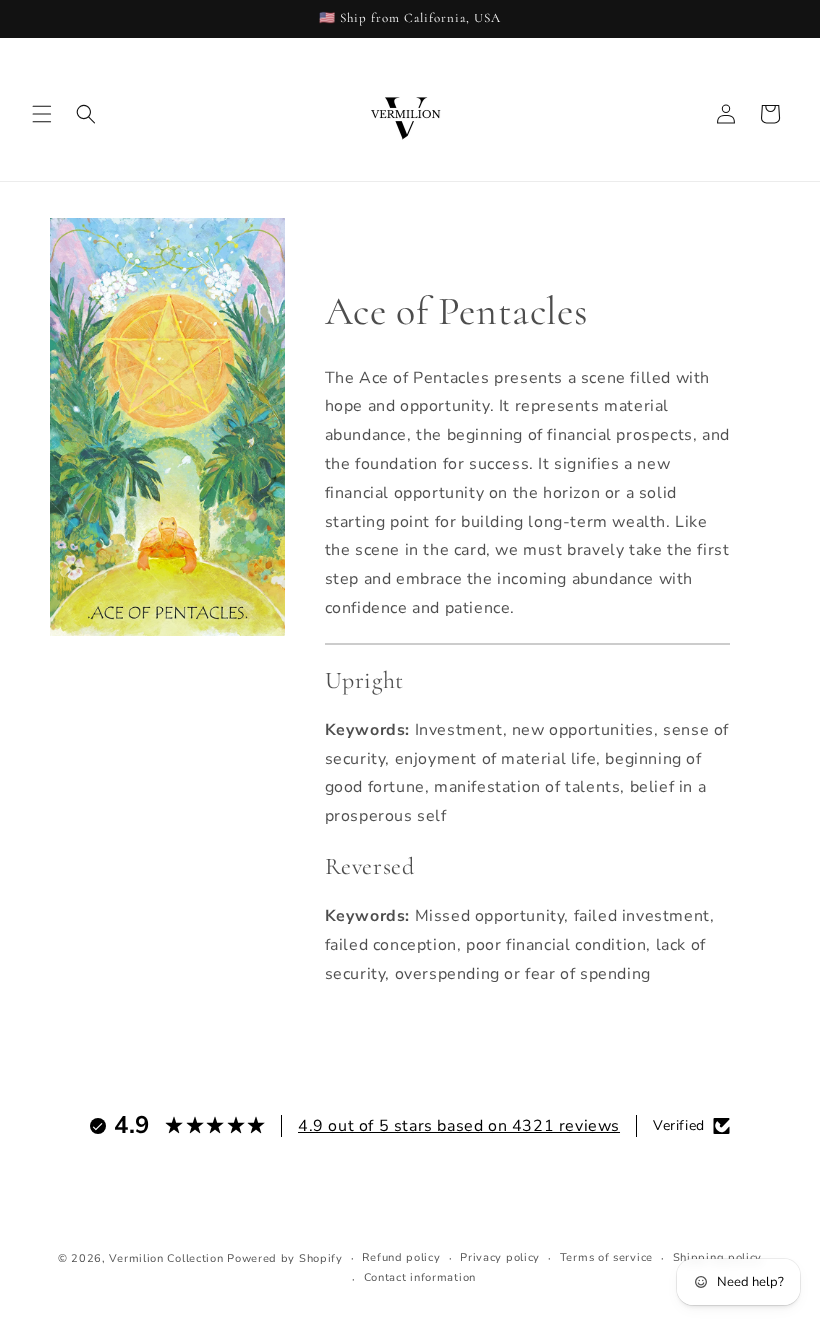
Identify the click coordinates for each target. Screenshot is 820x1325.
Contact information (420, 1277)
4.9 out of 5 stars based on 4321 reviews (459, 1126)
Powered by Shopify (285, 1258)
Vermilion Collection (166, 1258)
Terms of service (606, 1257)
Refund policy (401, 1257)
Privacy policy (500, 1257)
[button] (42, 114)
